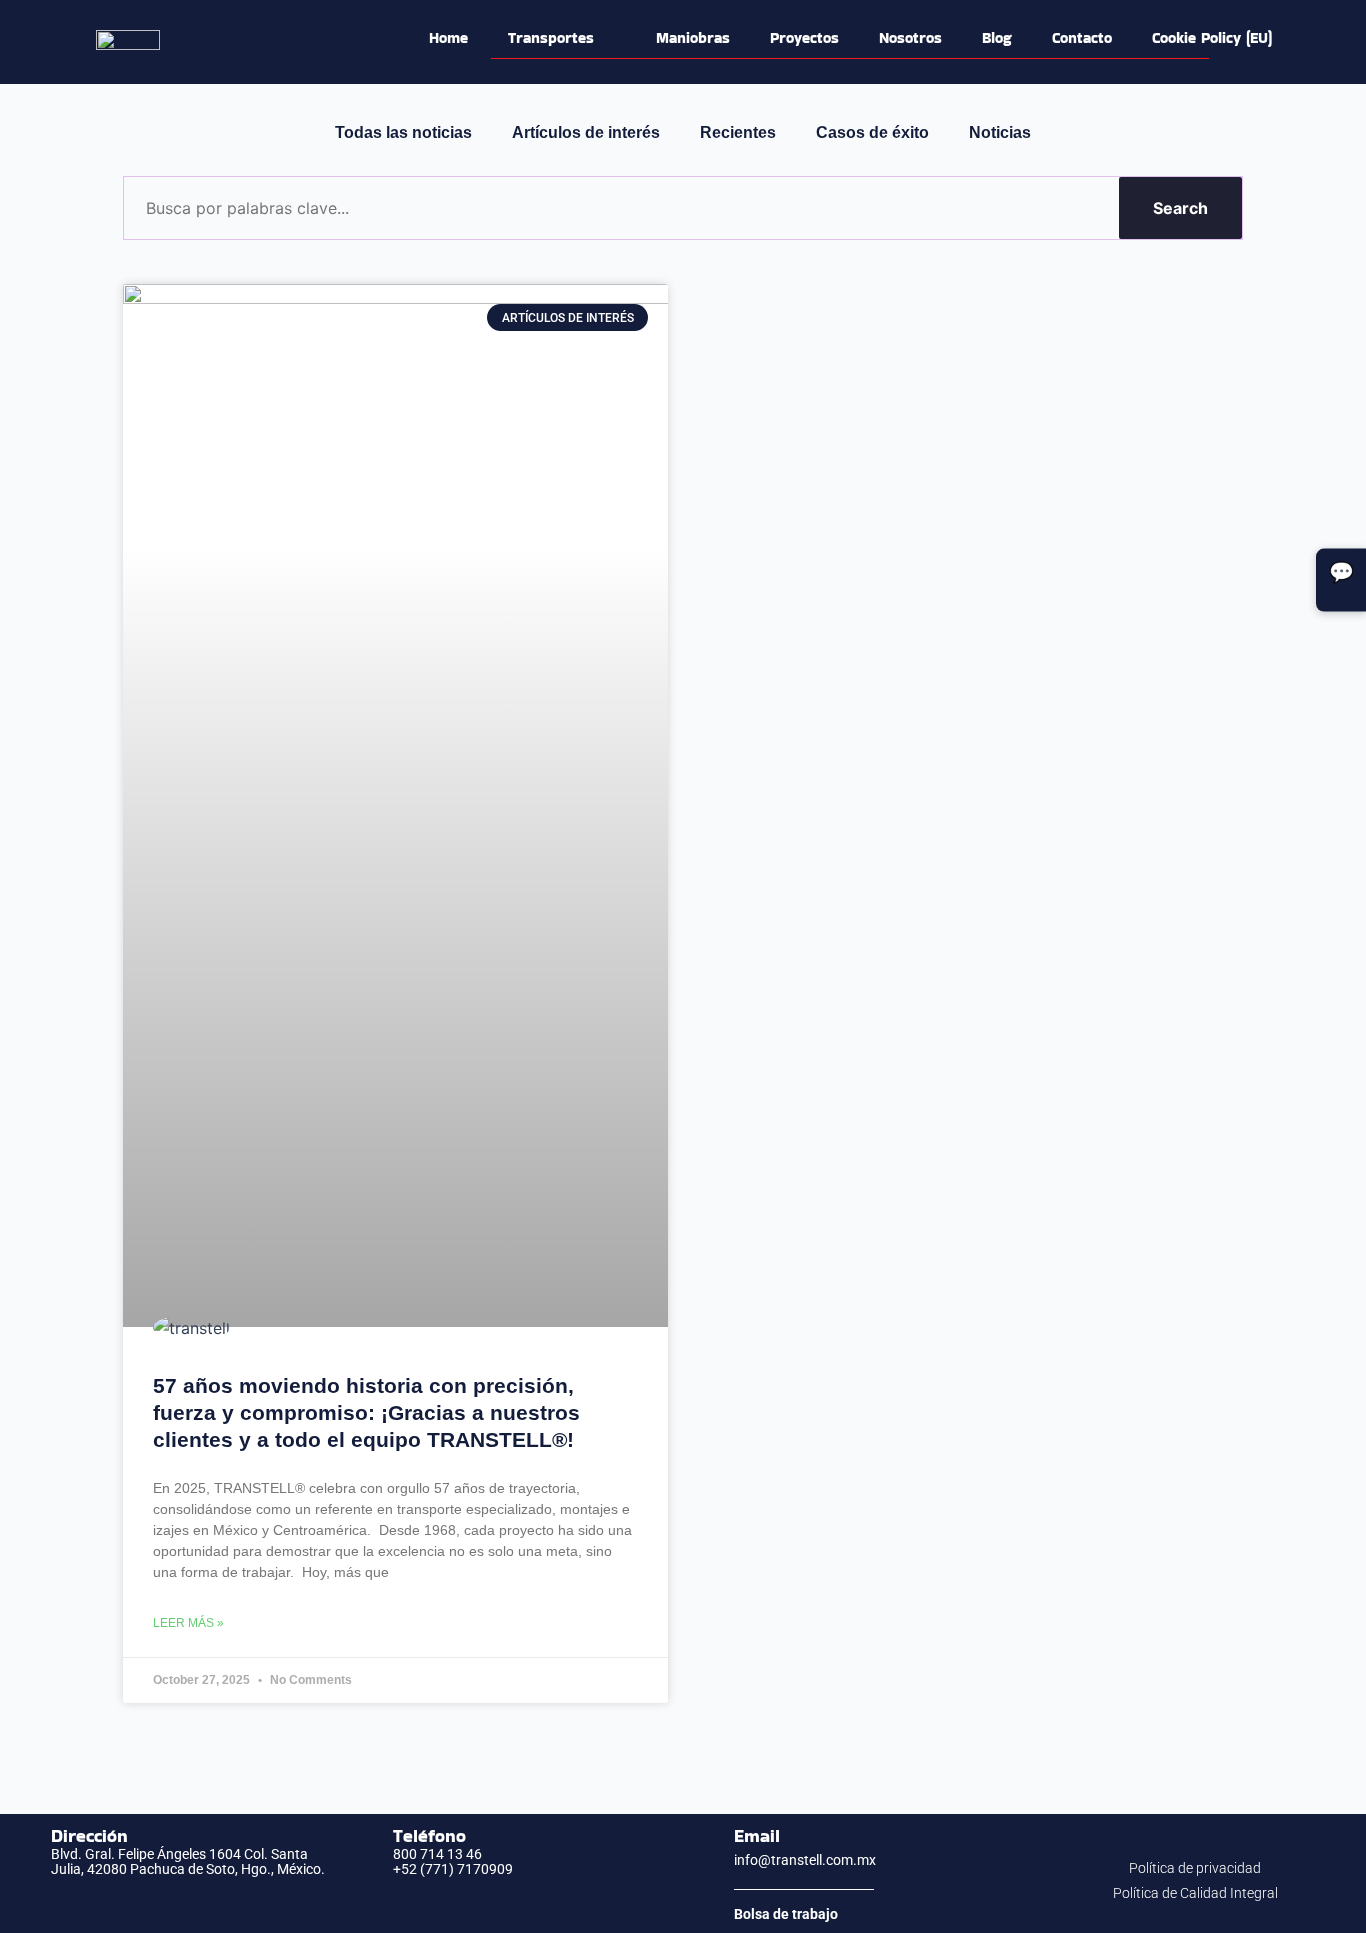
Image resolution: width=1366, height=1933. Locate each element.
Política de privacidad (1195, 1868)
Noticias (1000, 132)
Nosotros (910, 37)
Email (757, 1835)
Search (1180, 208)
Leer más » (188, 1623)
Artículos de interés (586, 132)
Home (448, 37)
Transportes (551, 37)
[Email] (705, 1849)
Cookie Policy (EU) (1212, 37)
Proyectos (804, 37)
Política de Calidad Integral (1195, 1893)
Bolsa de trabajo (786, 1914)
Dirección (89, 1835)
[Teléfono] (364, 1851)
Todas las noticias (403, 132)
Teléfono (429, 1835)
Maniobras (693, 37)
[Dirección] (22, 1851)
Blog (997, 37)
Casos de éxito (872, 132)
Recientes (738, 132)
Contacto (1082, 37)
